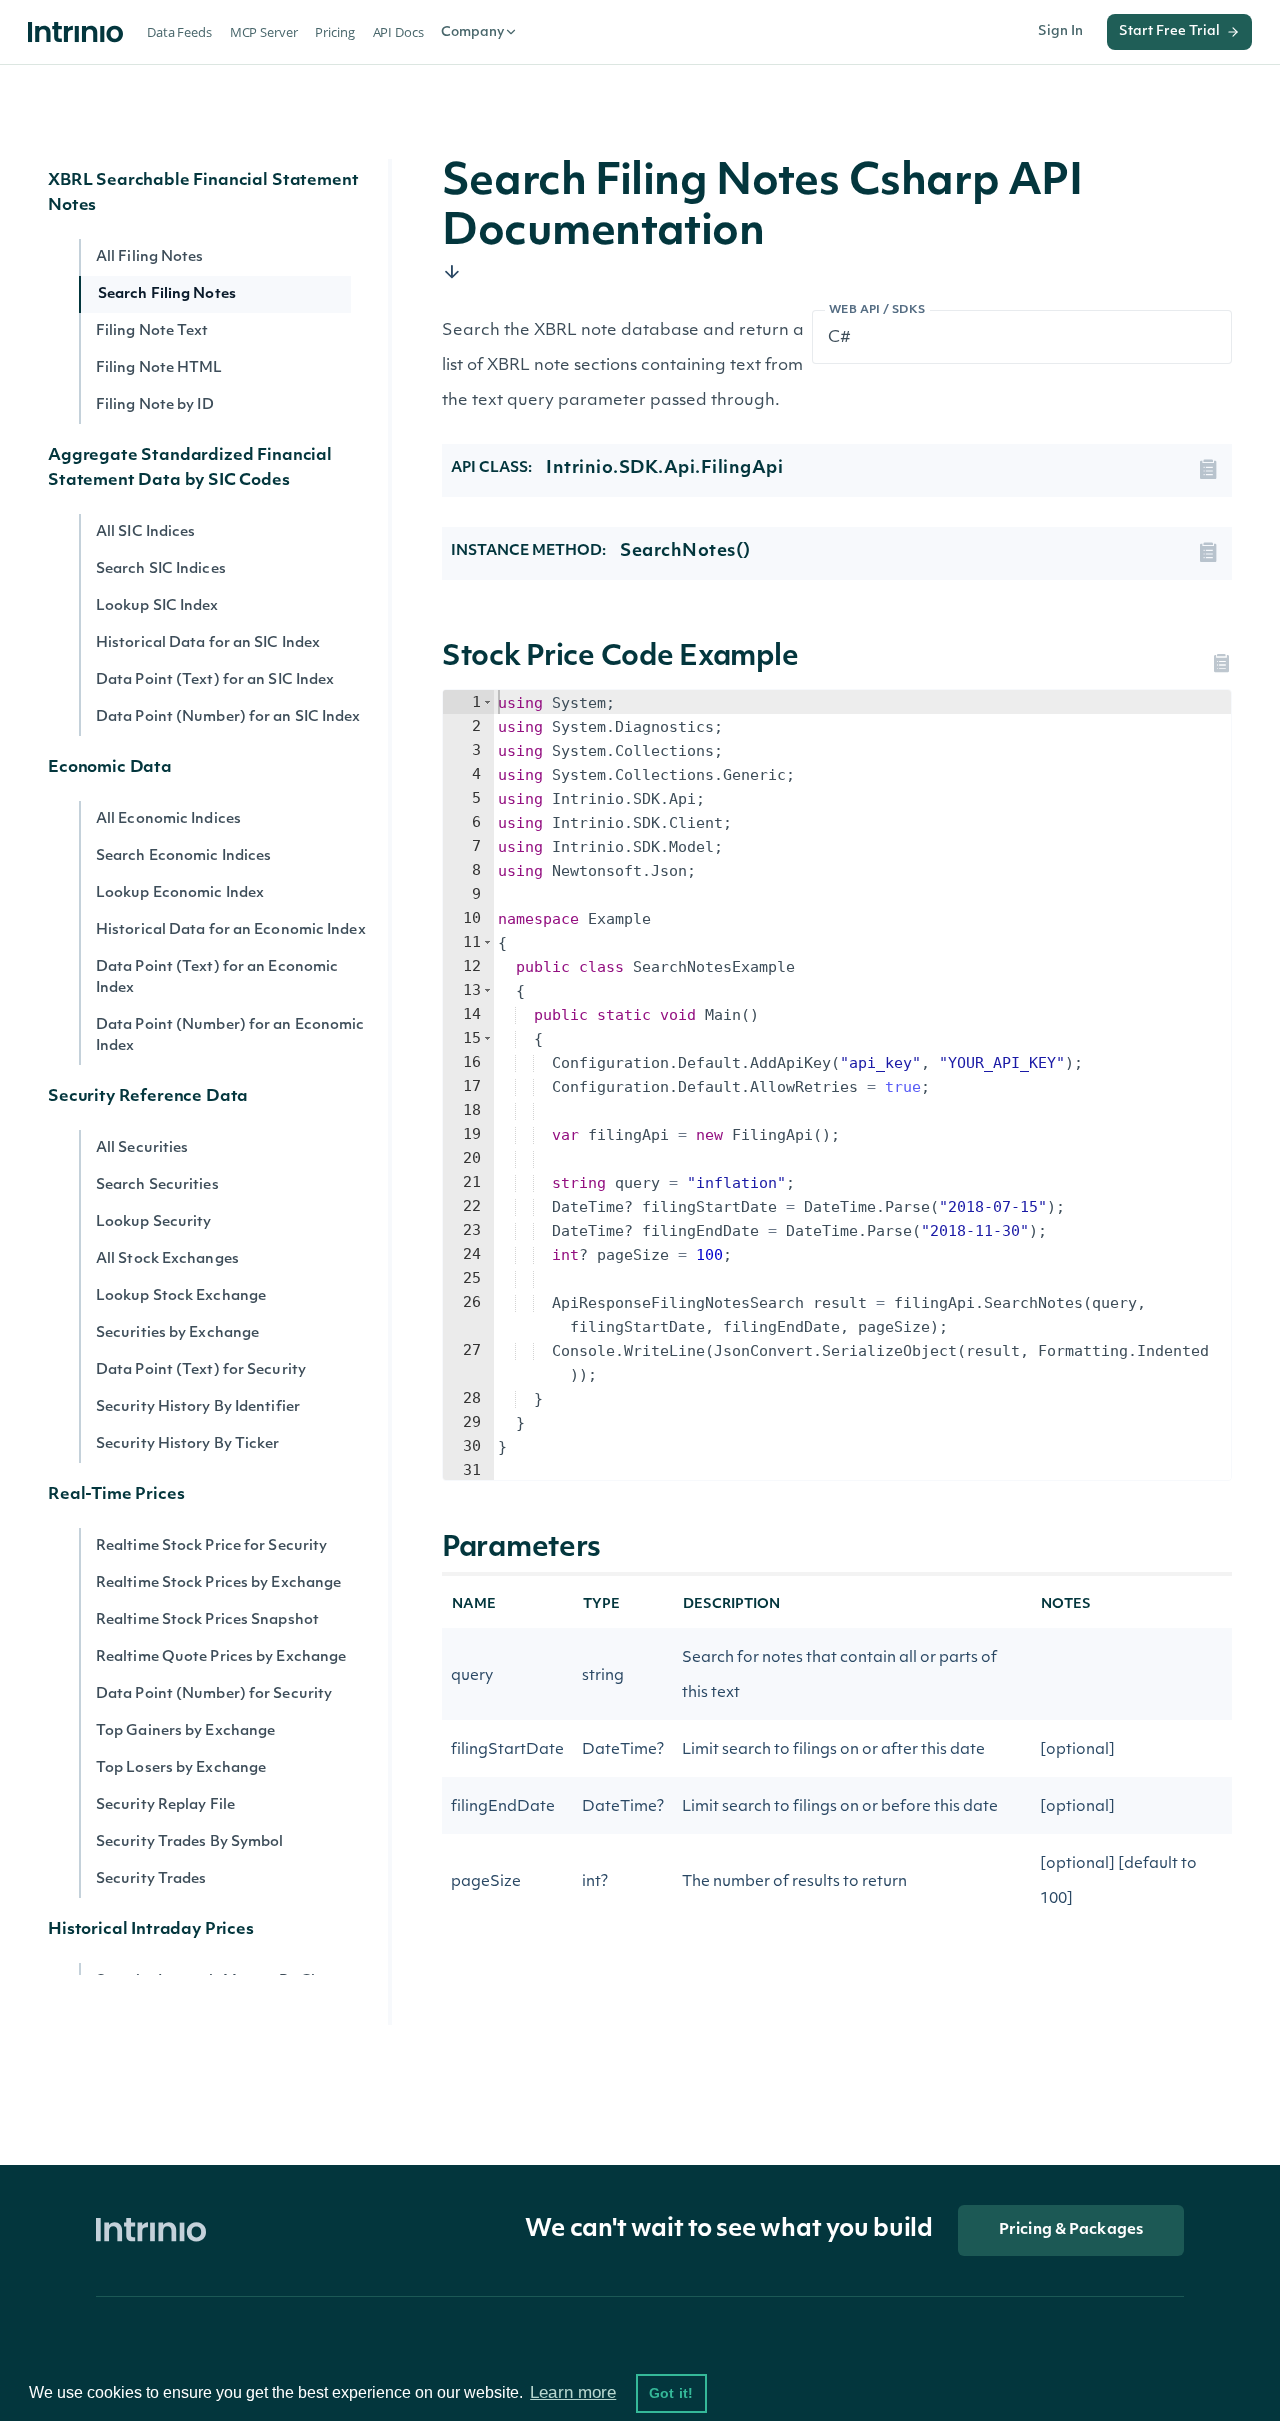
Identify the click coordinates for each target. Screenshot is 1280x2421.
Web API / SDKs (877, 310)
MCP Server (264, 32)
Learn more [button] (573, 2392)
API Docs (398, 32)
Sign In (1060, 31)
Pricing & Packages (1071, 2230)
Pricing (334, 32)
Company (472, 32)
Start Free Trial (1169, 31)
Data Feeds (179, 32)
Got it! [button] (671, 2393)
